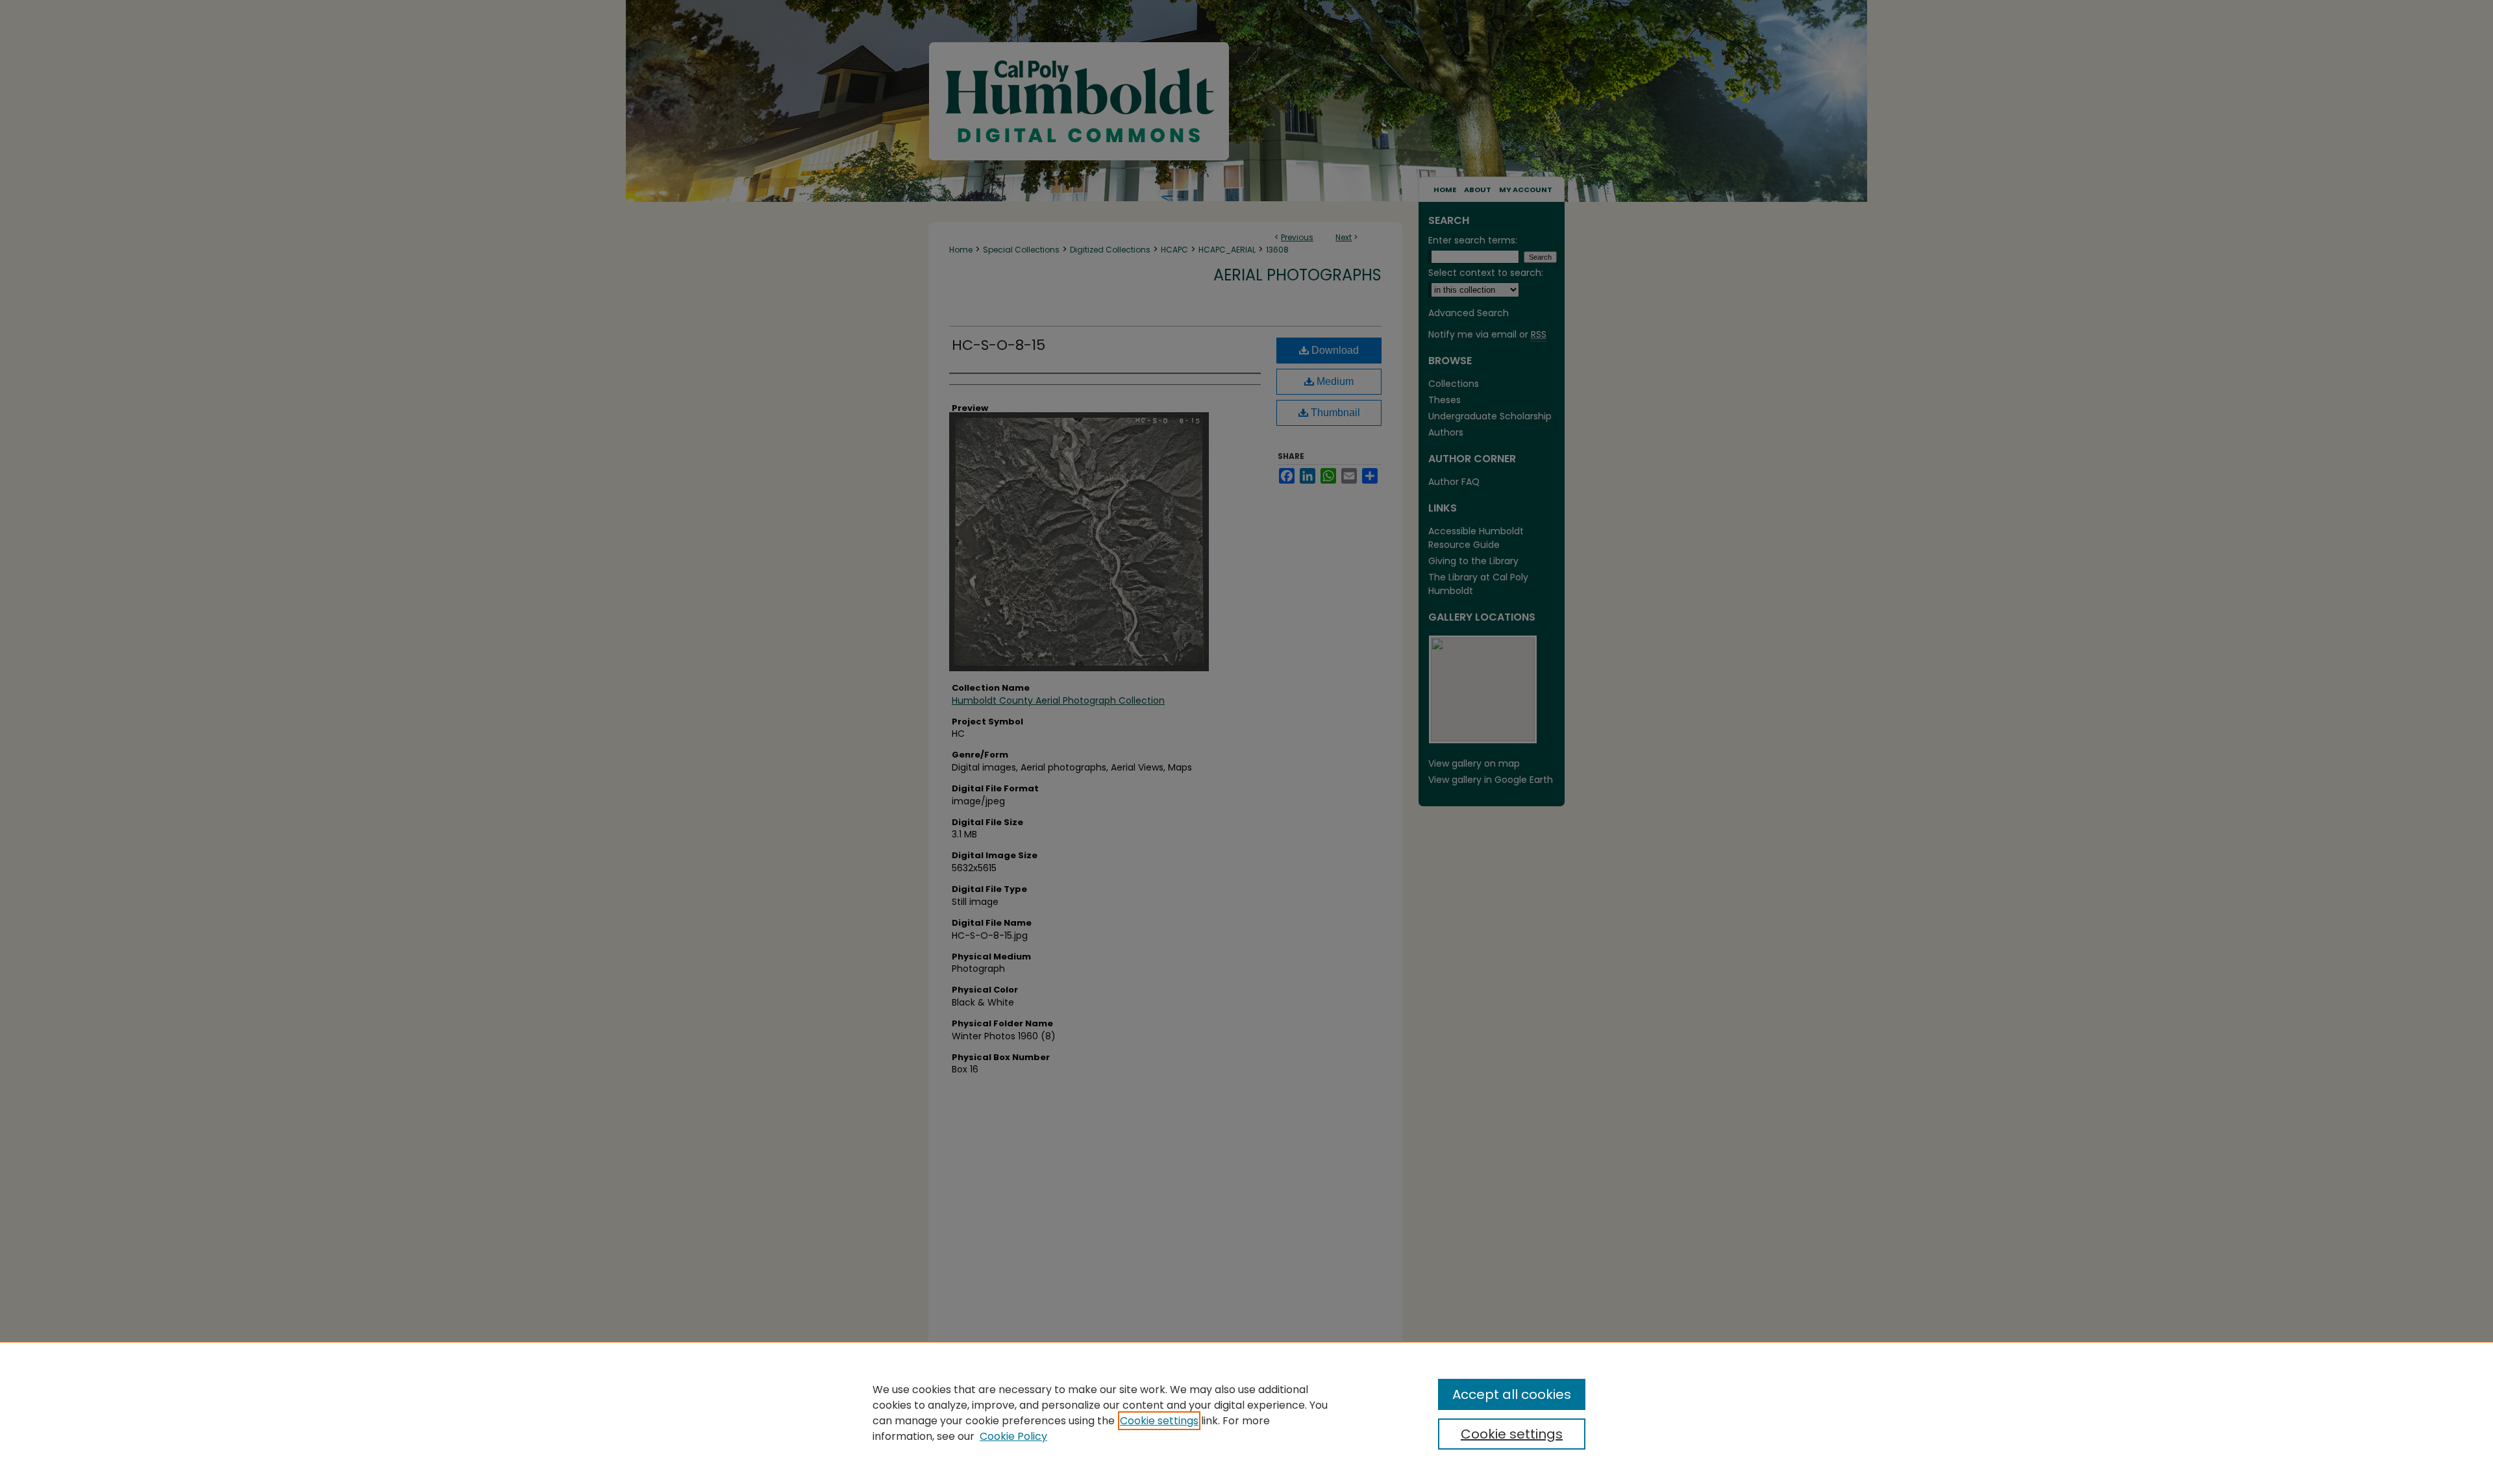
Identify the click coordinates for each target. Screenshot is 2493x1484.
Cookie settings (1159, 1421)
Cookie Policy (1013, 1436)
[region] (1246, 1413)
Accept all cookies (1512, 1394)
